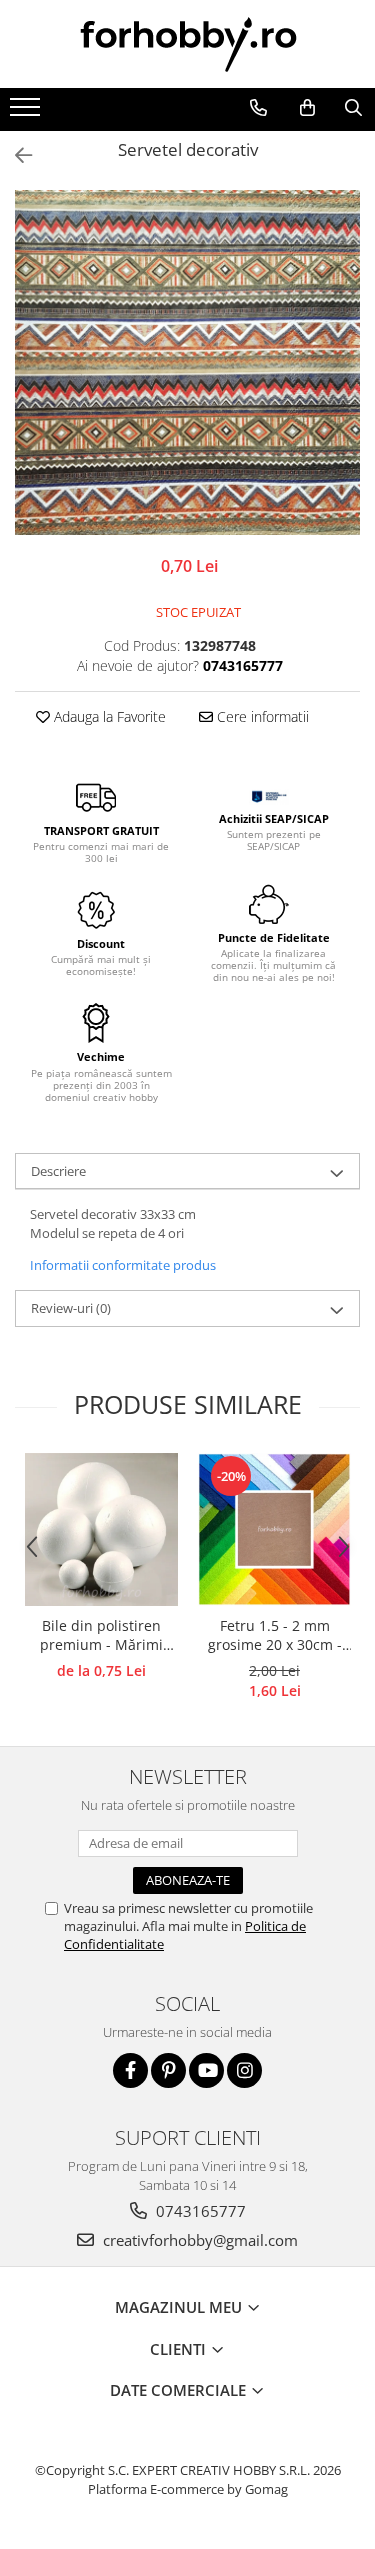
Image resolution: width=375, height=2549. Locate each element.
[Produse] (27, 113)
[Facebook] (130, 2070)
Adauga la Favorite (108, 716)
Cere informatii (261, 716)
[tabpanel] (187, 362)
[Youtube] (206, 2070)
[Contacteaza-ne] (258, 108)
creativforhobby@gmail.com (198, 2240)
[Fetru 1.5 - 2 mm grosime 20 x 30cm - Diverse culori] (274, 1529)
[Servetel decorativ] (187, 362)
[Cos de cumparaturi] (307, 108)
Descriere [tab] (58, 1171)
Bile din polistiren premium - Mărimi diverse (101, 1636)
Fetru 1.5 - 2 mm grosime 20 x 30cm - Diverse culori (275, 1636)
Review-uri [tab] (71, 1308)
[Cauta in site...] (353, 108)
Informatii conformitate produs (123, 1265)
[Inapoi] (15, 155)
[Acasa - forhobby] (188, 44)
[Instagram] (244, 2070)
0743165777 (199, 2211)
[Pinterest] (168, 2070)
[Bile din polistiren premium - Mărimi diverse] (101, 1529)
